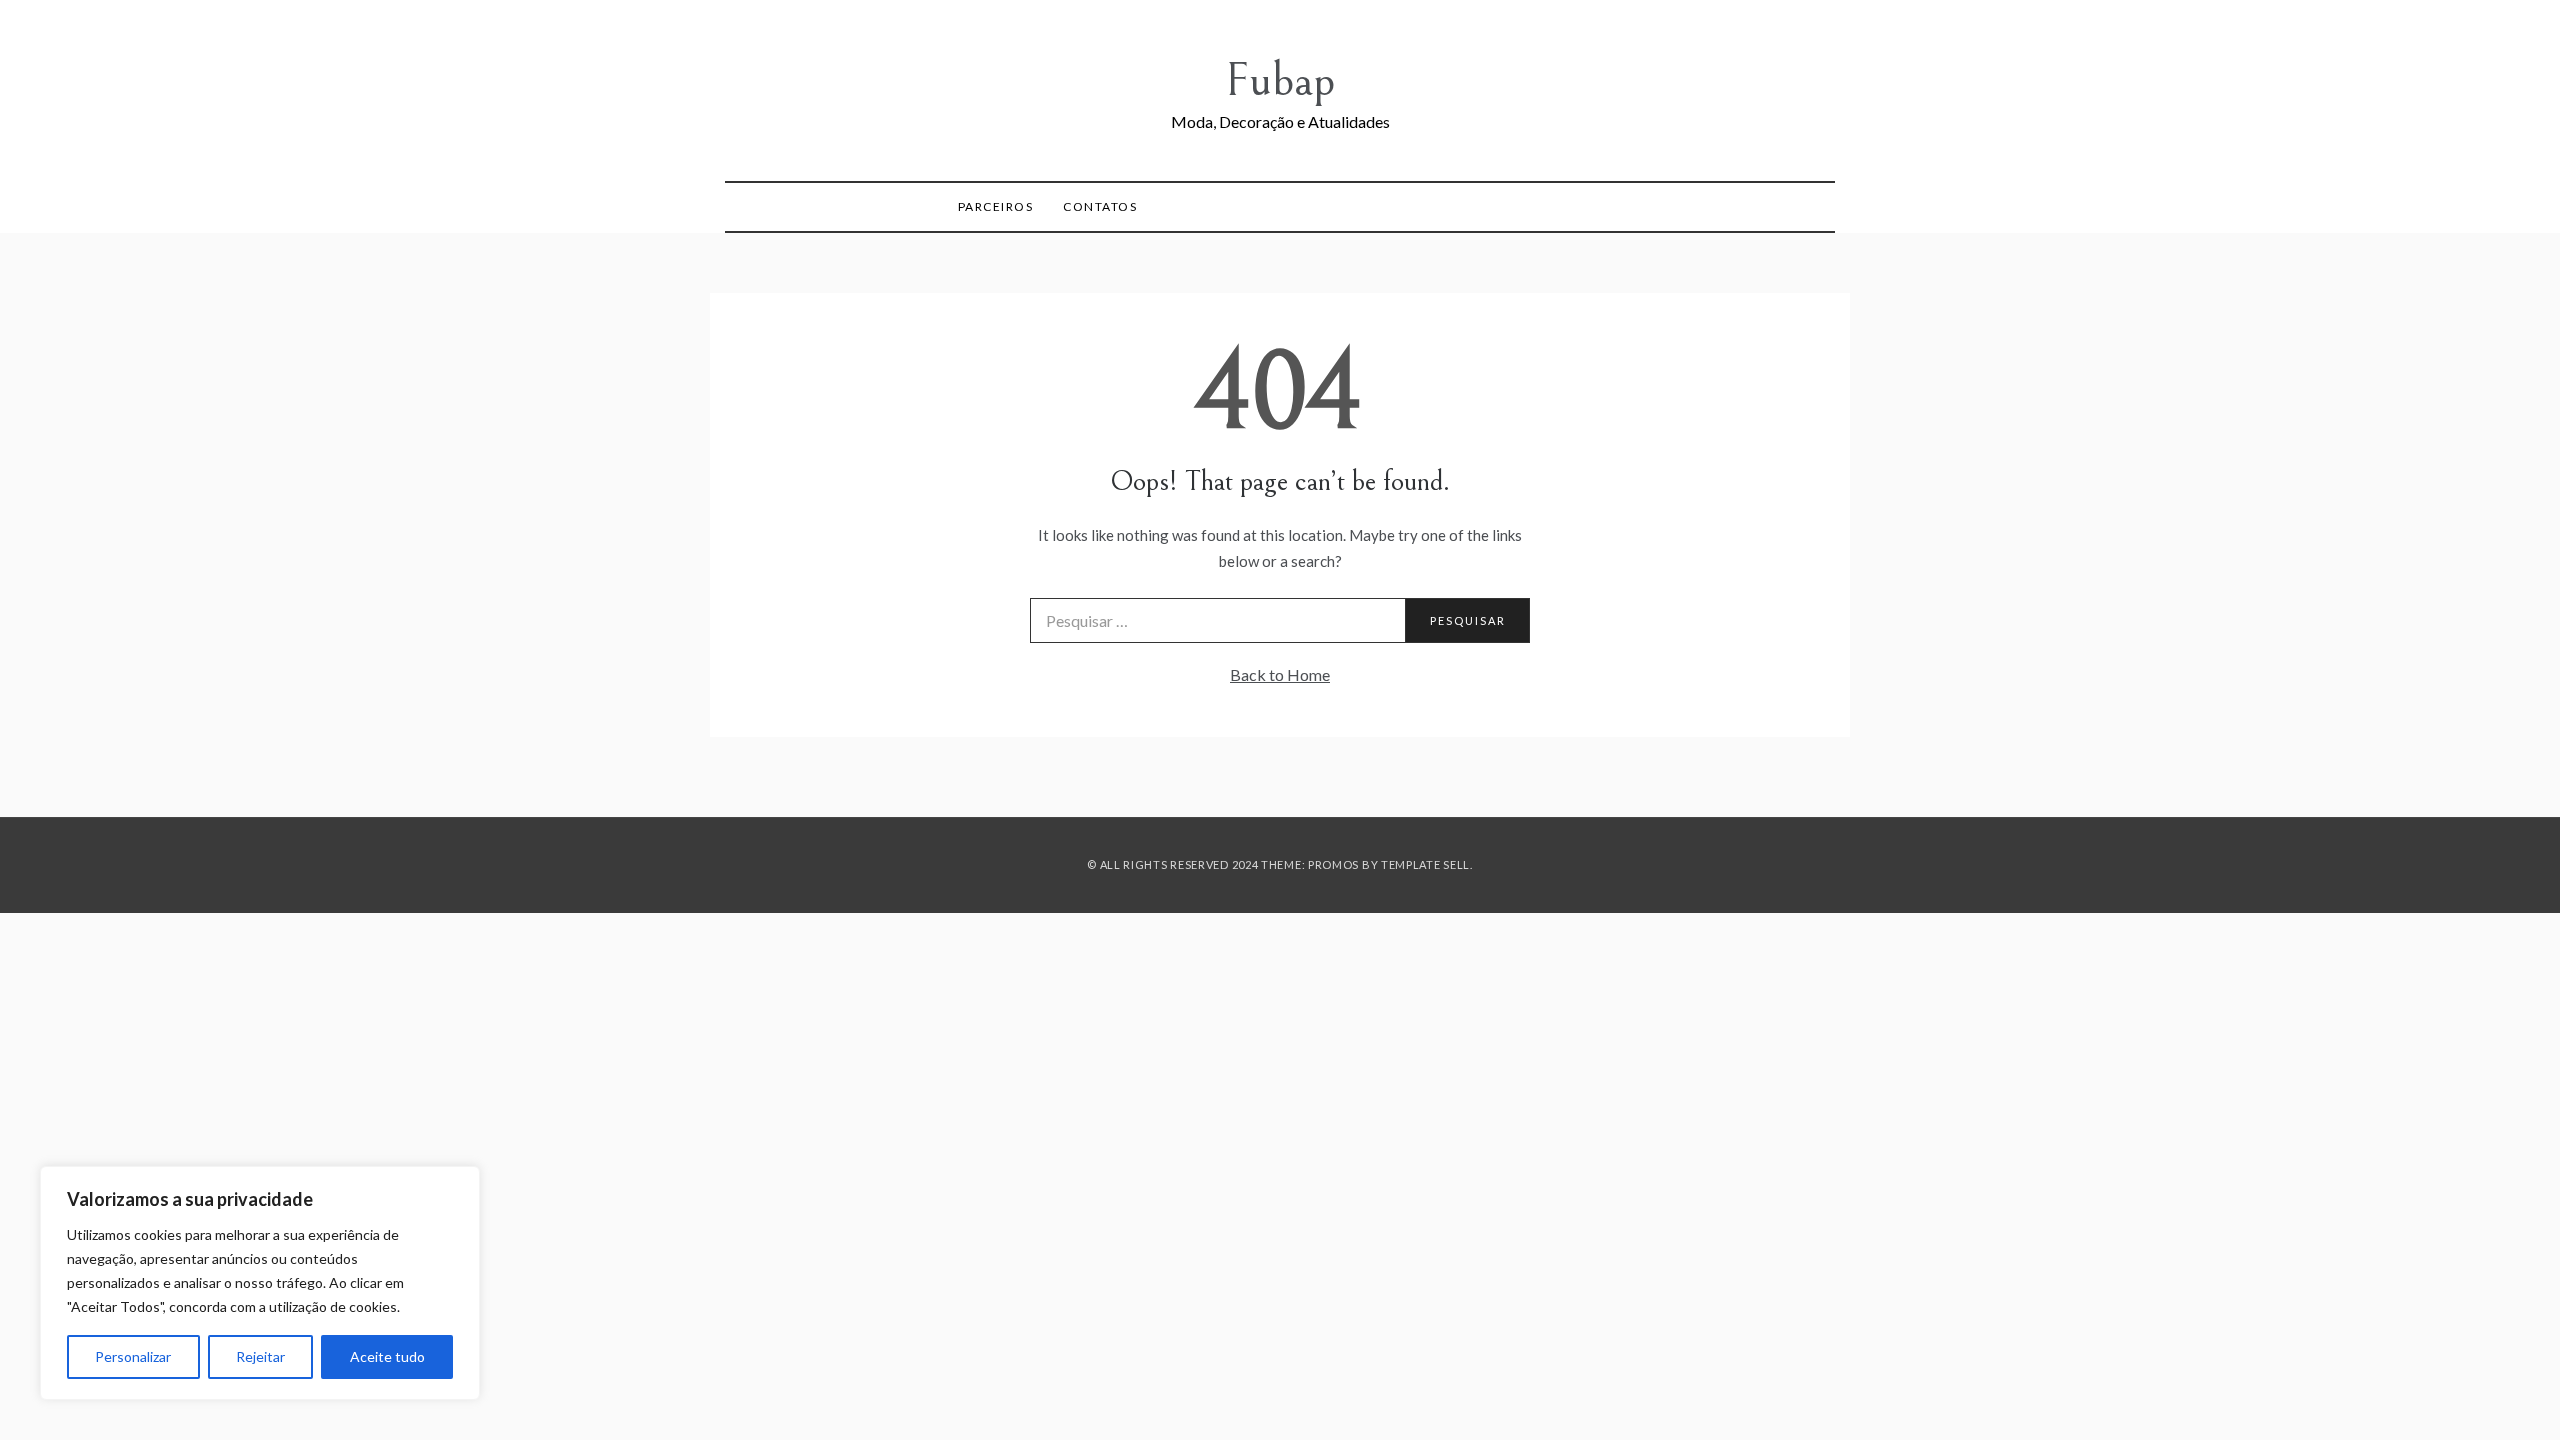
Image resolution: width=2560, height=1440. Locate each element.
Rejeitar (260, 1356)
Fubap (1280, 80)
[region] (260, 1283)
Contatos (1100, 206)
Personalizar (133, 1356)
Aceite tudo (387, 1356)
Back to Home (1280, 674)
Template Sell (1425, 864)
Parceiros (996, 206)
